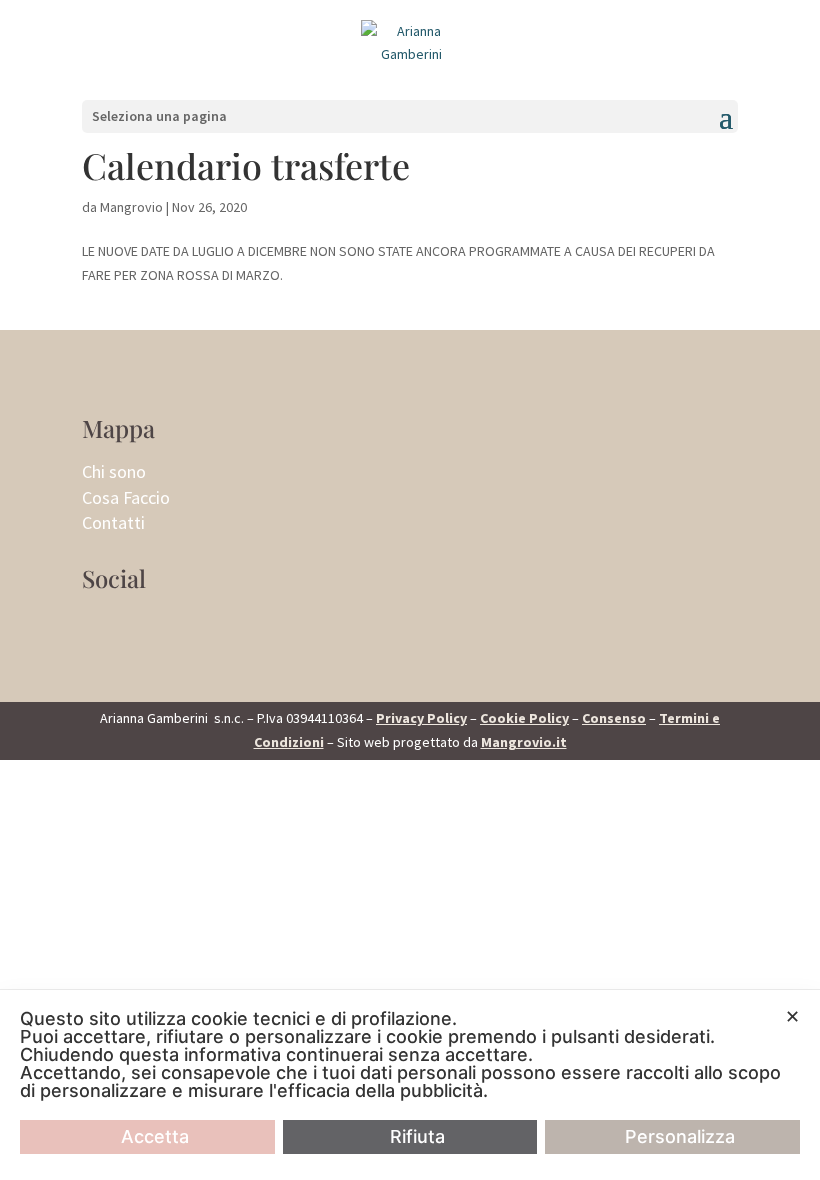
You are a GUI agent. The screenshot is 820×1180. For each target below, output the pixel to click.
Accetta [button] (155, 1136)
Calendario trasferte (246, 165)
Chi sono (114, 471)
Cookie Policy (524, 718)
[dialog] (410, 1085)
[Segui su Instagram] (98, 625)
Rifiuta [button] (417, 1136)
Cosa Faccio (126, 497)
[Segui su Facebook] (138, 625)
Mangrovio (131, 207)
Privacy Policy (421, 718)
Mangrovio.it (524, 742)
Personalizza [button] (680, 1136)
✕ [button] (792, 1016)
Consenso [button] (614, 718)
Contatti (113, 522)
